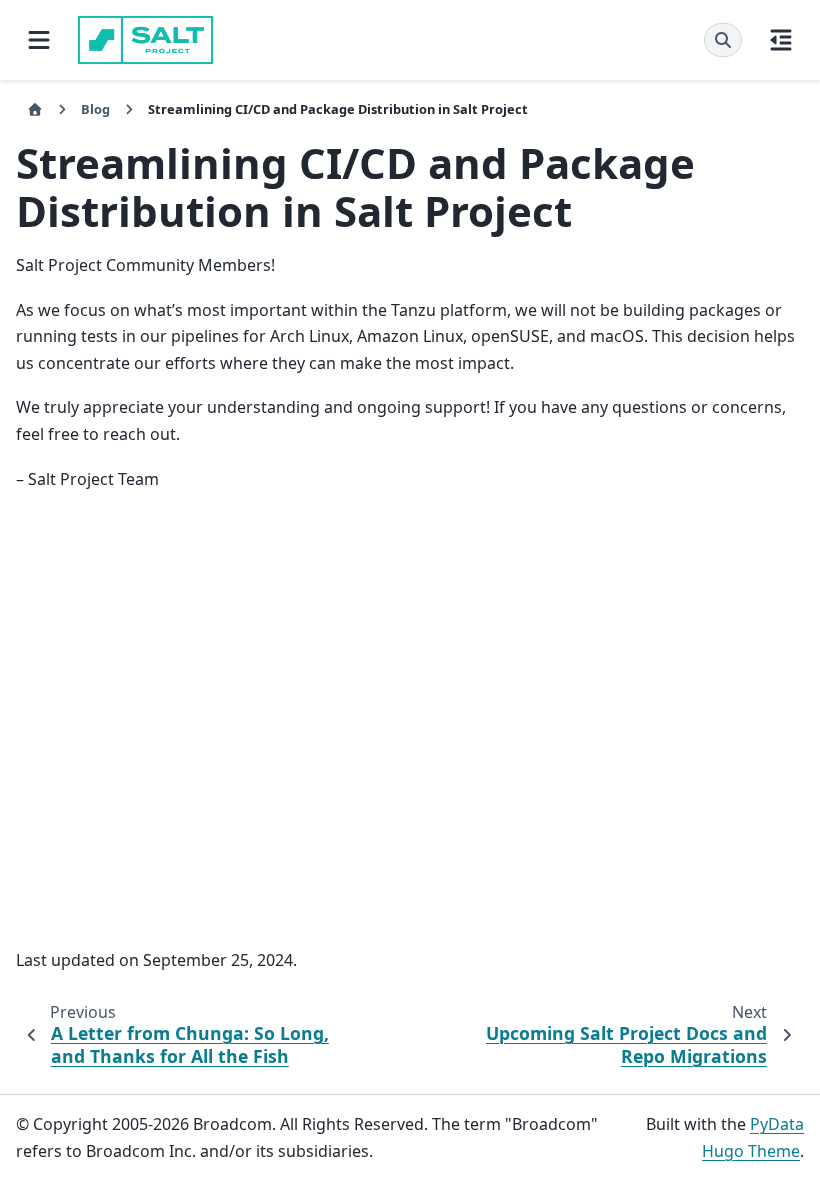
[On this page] (781, 40)
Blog (95, 109)
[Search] (723, 40)
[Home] (35, 109)
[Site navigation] (39, 40)
